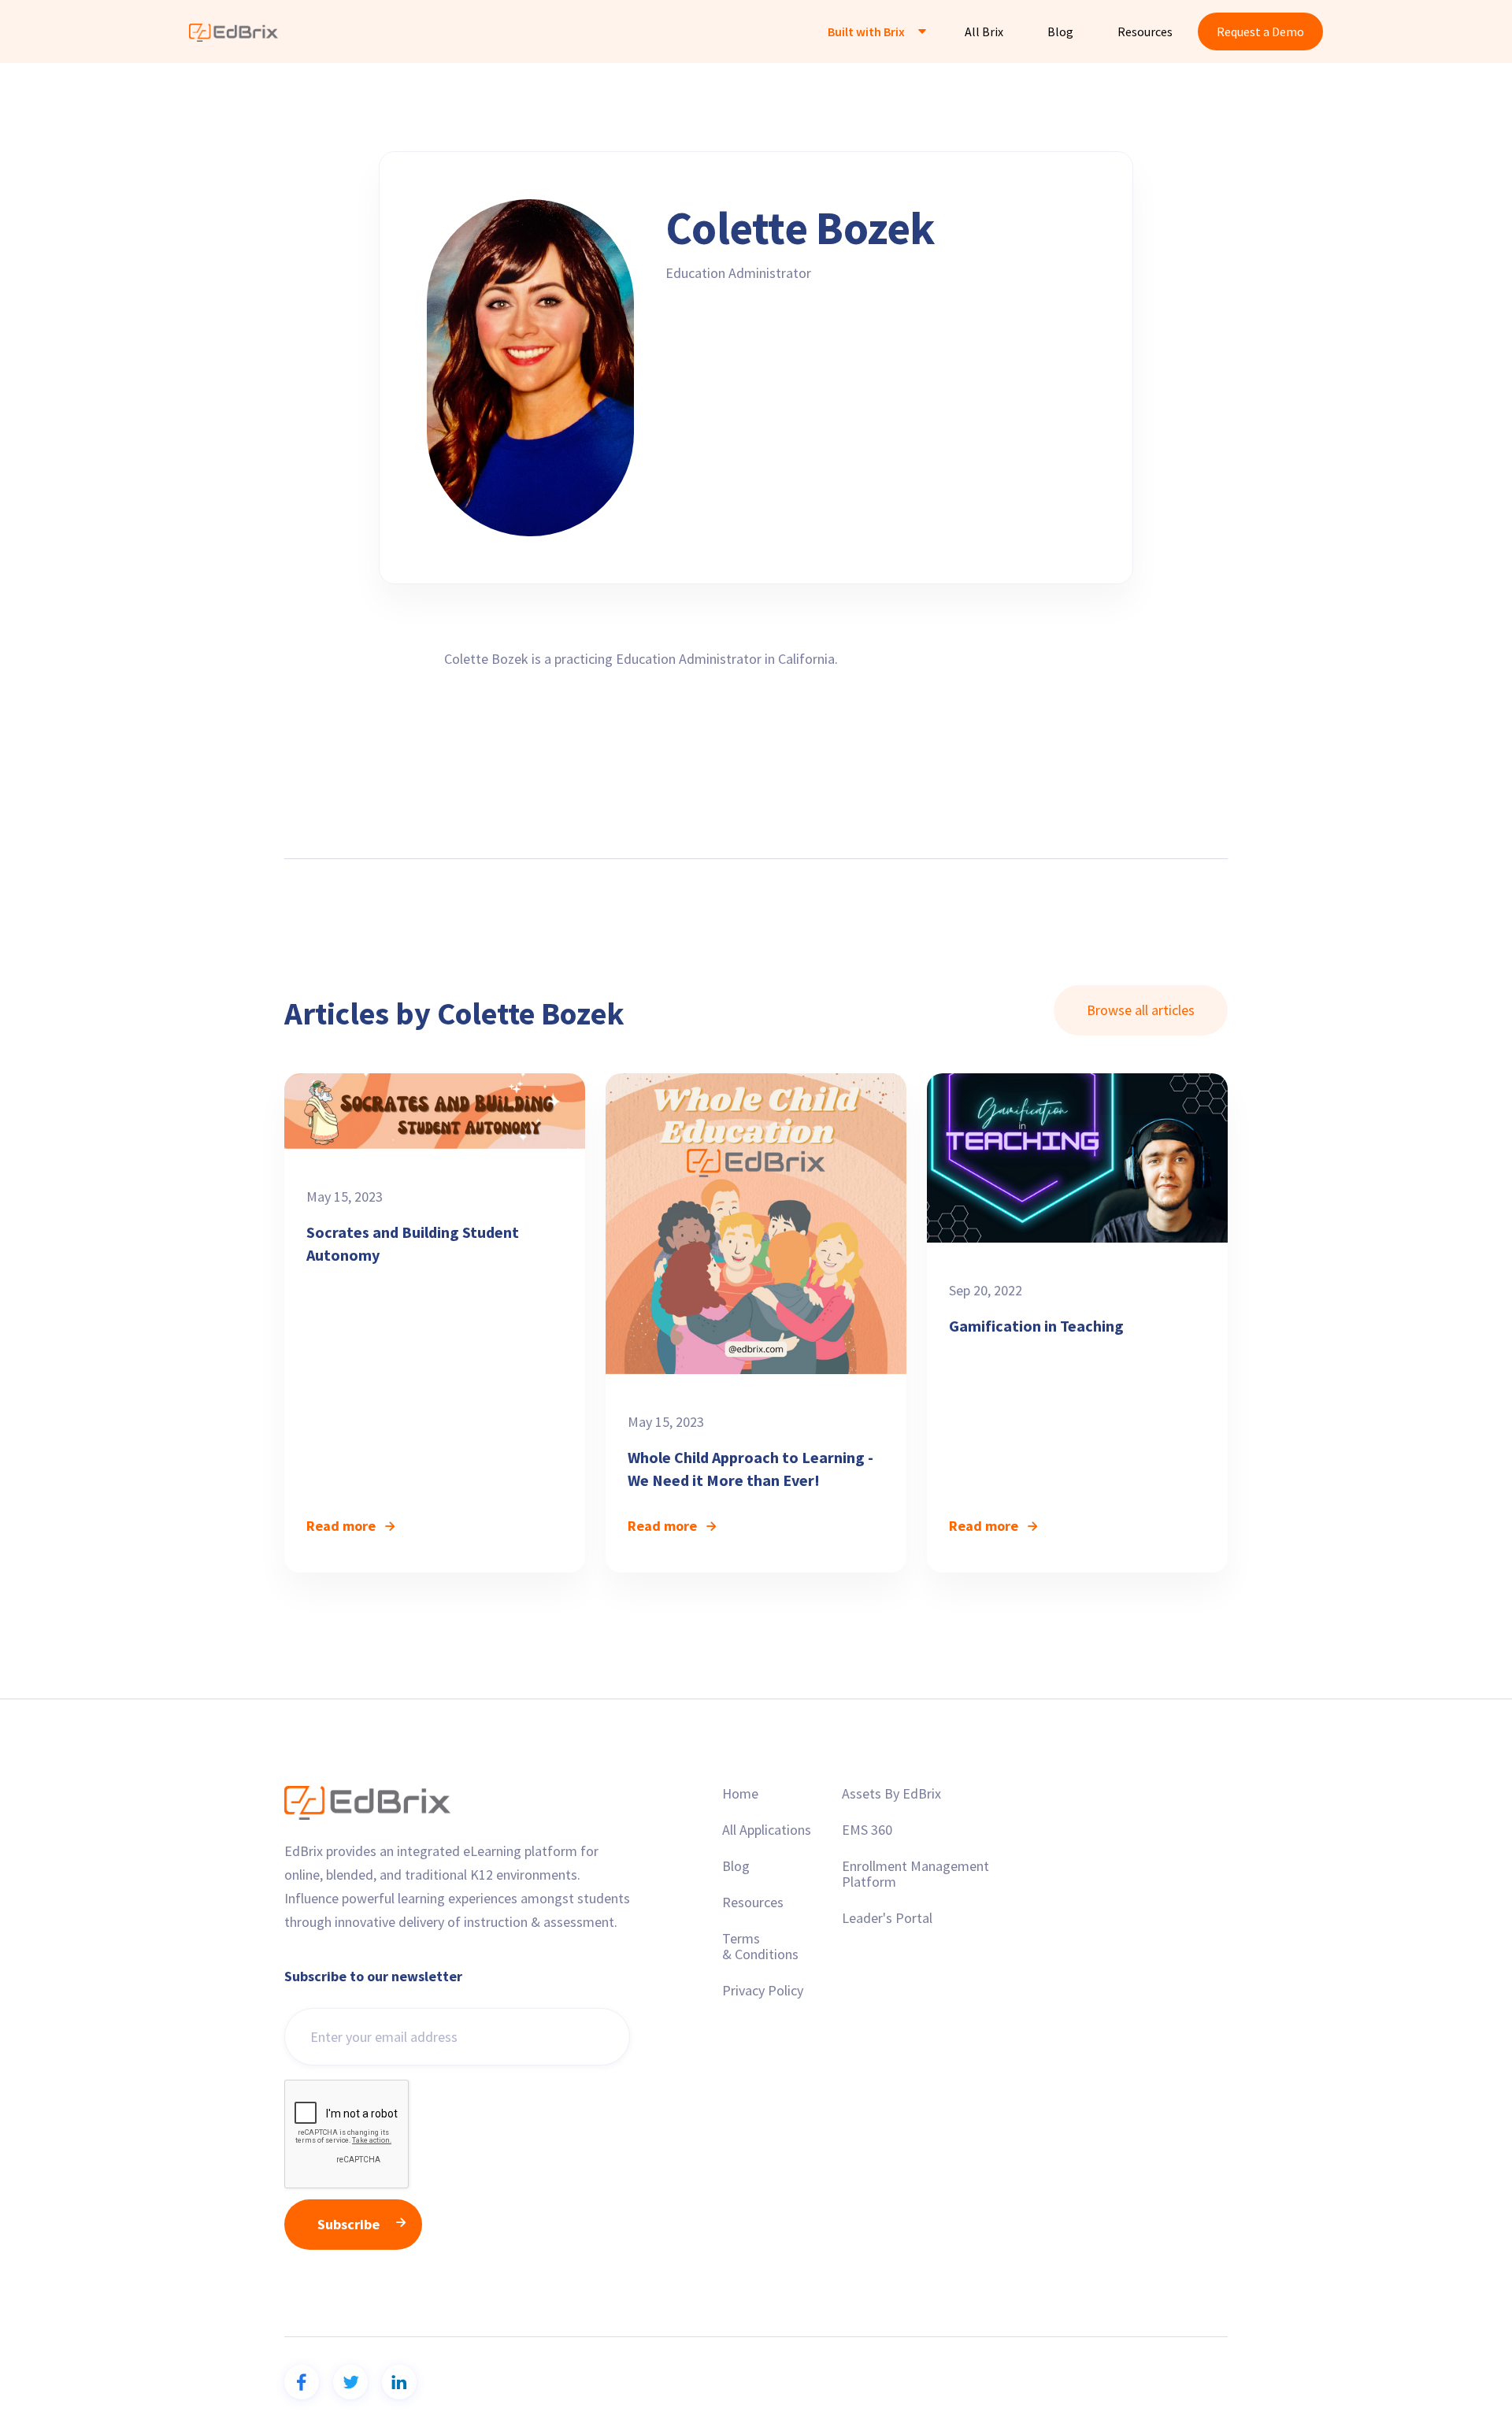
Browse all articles (1141, 1010)
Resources (1145, 31)
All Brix (984, 31)
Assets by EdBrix (891, 1794)
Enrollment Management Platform (915, 1874)
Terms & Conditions (760, 1947)
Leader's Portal (887, 1918)
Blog (1060, 31)
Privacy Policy (763, 1991)
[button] (874, 31)
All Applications (767, 1830)
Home (740, 1794)
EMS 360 (867, 1830)
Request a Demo (1260, 31)
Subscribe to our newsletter (373, 1977)
